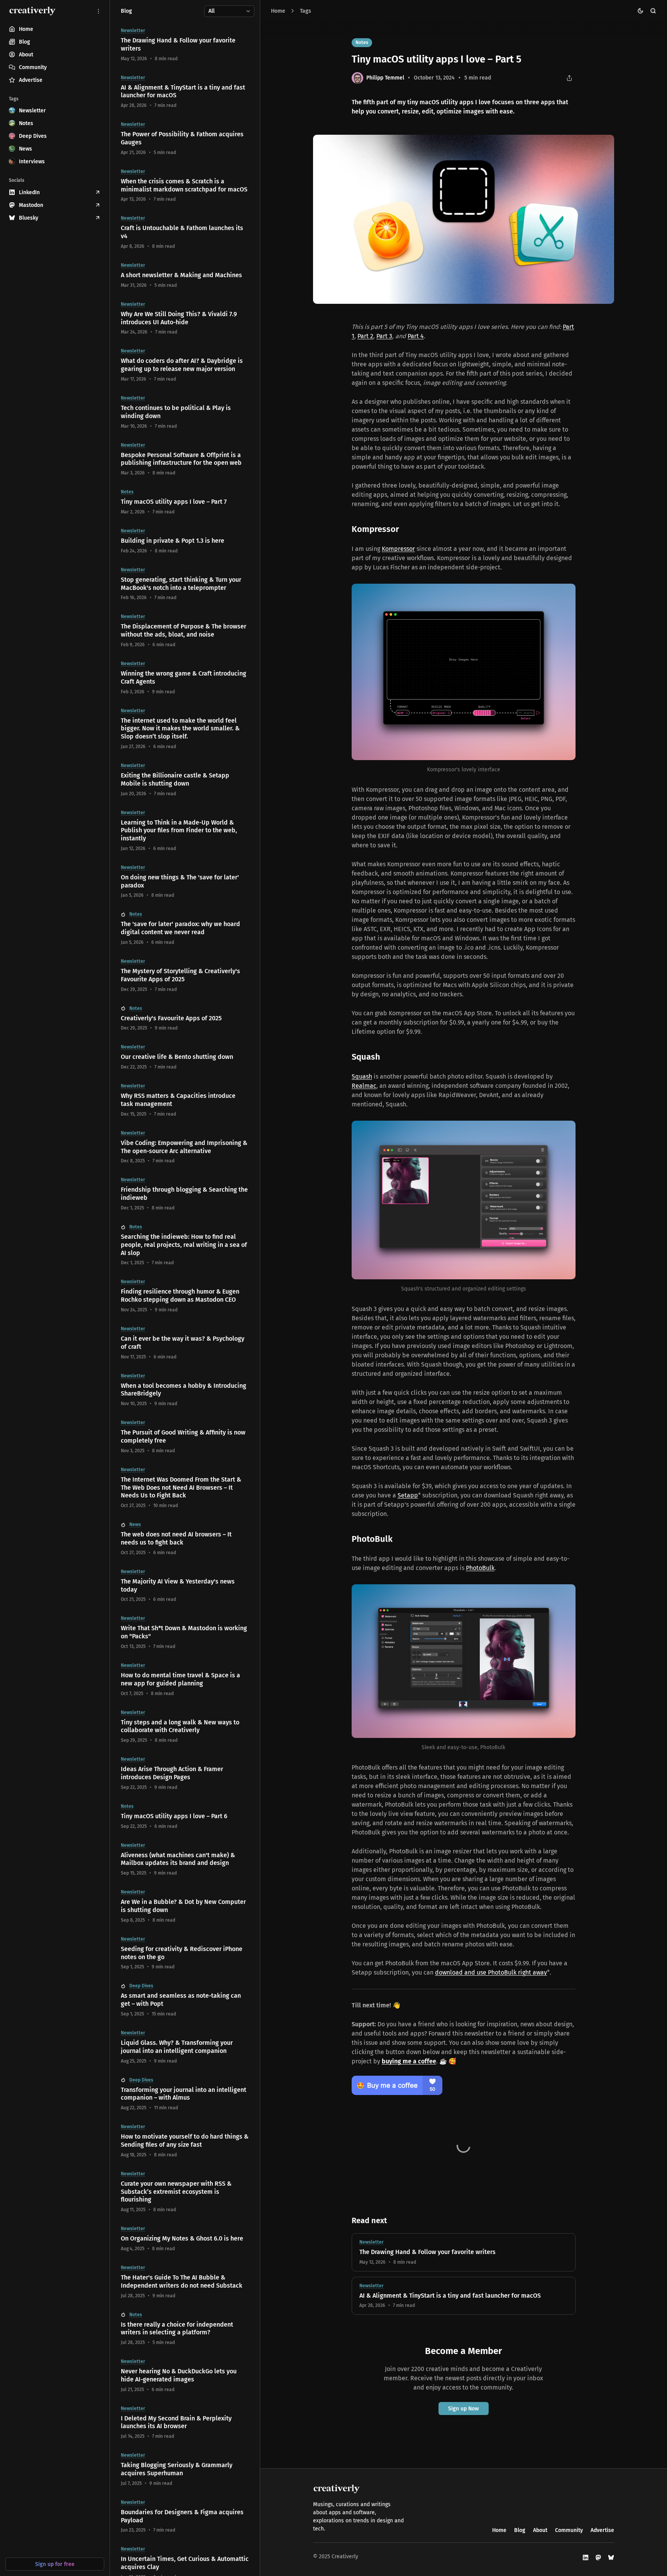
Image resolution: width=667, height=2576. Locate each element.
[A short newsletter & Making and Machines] (185, 275)
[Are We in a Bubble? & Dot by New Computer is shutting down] (185, 1906)
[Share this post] (570, 78)
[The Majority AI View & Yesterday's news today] (185, 1586)
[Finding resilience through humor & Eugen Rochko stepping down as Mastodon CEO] (185, 1296)
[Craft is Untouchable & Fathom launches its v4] (185, 232)
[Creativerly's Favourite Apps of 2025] (185, 1019)
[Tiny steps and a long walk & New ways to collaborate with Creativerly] (185, 1727)
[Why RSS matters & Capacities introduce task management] (185, 1100)
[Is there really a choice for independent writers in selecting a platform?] (185, 2329)
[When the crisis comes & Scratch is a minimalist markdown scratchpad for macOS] (185, 186)
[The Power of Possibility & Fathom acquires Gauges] (185, 139)
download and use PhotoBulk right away (491, 1972)
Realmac (364, 1086)
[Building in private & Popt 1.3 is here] (185, 541)
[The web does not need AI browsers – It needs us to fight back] (185, 1539)
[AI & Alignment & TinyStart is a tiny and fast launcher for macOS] (464, 2296)
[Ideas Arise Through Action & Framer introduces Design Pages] (185, 1773)
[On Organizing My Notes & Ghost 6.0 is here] (185, 2239)
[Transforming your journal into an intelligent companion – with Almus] (185, 2094)
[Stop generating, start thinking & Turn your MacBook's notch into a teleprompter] (185, 584)
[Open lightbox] (604, 145)
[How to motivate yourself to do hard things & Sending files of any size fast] (185, 2141)
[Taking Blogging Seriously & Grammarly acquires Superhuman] (185, 2469)
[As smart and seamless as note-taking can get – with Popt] (185, 2000)
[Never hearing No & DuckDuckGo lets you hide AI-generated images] (185, 2376)
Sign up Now (463, 2409)
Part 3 (384, 336)
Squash (362, 1076)
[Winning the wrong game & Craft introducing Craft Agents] (185, 678)
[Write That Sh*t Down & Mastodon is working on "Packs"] (185, 1633)
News (135, 1524)
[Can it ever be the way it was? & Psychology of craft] (185, 1343)
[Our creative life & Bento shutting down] (185, 1057)
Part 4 (416, 336)
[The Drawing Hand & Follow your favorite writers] (464, 2252)
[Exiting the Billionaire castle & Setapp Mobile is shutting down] (185, 780)
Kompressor (398, 549)
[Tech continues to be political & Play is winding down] (185, 412)
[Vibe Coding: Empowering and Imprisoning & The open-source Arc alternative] (185, 1147)
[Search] (653, 11)
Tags (306, 11)
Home (278, 11)
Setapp (408, 1495)
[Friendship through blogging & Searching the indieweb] (185, 1194)
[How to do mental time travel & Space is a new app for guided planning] (185, 1680)
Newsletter (372, 2242)
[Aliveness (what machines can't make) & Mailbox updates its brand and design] (185, 1860)
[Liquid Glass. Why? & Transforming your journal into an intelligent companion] (185, 2047)
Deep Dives (141, 1986)
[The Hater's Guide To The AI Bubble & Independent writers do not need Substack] (185, 2282)
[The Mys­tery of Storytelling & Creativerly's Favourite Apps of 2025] (185, 976)
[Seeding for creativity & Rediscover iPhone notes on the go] (185, 1953)
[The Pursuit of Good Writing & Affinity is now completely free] (185, 1437)
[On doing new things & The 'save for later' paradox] (185, 882)
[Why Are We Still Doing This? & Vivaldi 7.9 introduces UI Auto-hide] (185, 318)
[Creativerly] (32, 11)
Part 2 (365, 336)
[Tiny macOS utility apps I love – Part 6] (185, 1816)
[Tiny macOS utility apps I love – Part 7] (185, 502)
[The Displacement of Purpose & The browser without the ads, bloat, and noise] (185, 631)
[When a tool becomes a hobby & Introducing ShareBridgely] (185, 1390)
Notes (362, 42)
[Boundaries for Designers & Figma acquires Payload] (185, 2517)
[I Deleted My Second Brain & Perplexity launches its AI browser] (185, 2423)
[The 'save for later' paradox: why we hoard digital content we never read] (185, 928)
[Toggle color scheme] (641, 11)
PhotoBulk (480, 1568)
